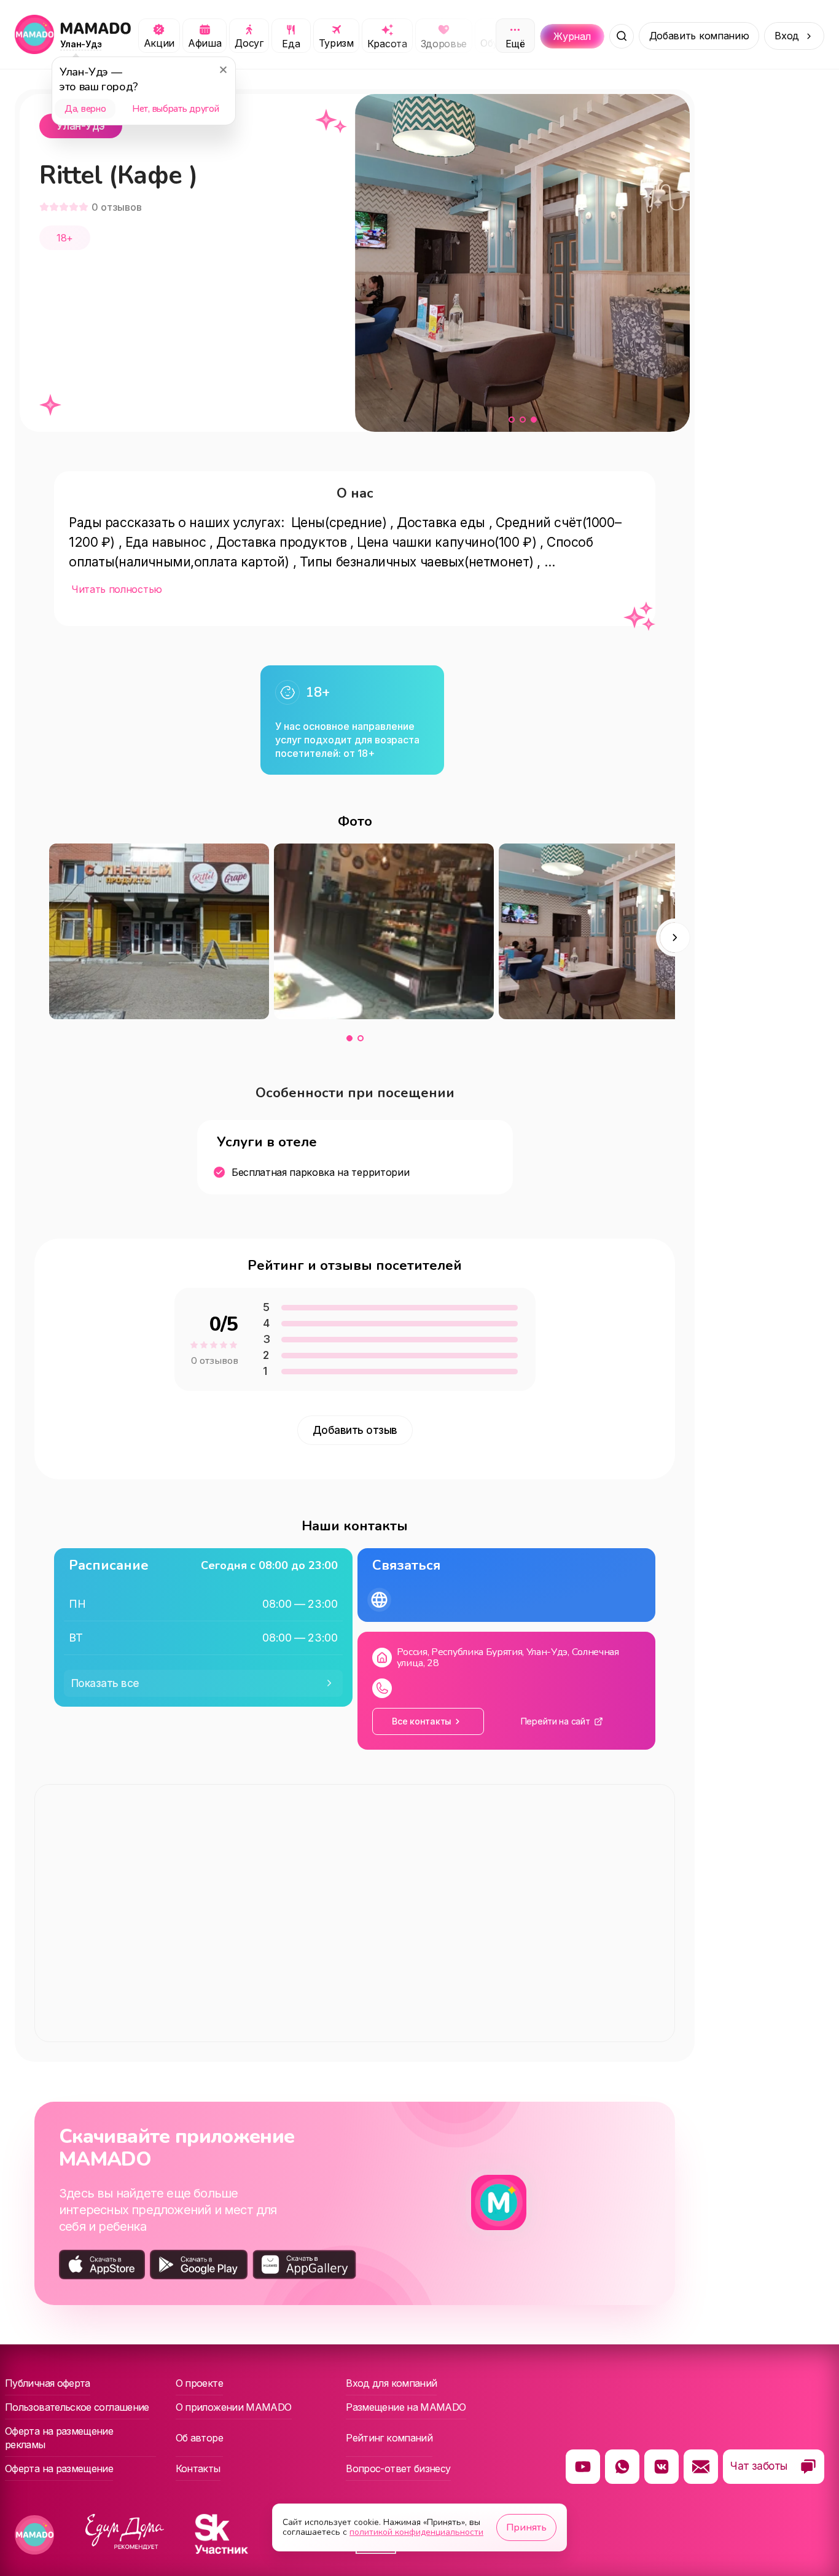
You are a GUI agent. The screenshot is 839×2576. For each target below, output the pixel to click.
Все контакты (422, 1721)
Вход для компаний (391, 2383)
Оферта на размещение (59, 2468)
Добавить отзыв (355, 1430)
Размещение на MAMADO (406, 2407)
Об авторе (199, 2438)
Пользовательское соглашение (77, 2407)
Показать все (105, 1683)
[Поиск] (622, 36)
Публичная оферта (48, 2383)
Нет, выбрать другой (175, 109)
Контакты (198, 2468)
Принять (526, 2527)
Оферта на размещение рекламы (59, 2438)
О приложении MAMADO (234, 2407)
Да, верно (85, 109)
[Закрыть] (223, 69)
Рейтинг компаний (389, 2438)
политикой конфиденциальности (416, 2532)
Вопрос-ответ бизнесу (398, 2468)
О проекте (199, 2383)
